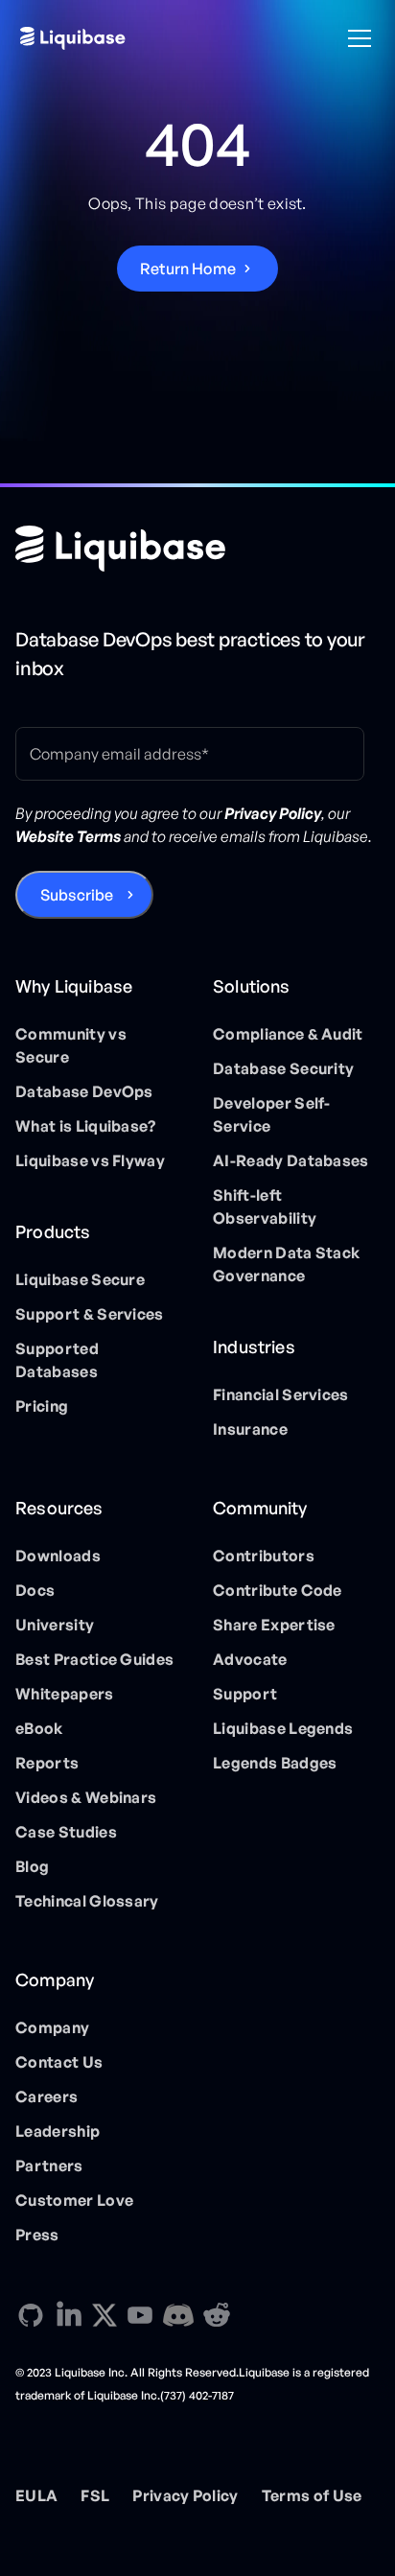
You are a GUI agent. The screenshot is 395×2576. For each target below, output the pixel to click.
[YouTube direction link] (140, 2315)
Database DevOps (84, 1091)
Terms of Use (312, 2495)
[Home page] (120, 549)
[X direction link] (105, 2314)
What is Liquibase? (86, 1126)
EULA (36, 2495)
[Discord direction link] (178, 2315)
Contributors (264, 1556)
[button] (356, 38)
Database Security (283, 1068)
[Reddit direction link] (217, 2315)
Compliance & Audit (288, 1034)
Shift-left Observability (265, 1206)
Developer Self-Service (272, 1114)
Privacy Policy (185, 2495)
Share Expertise (274, 1625)
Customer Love (74, 2200)
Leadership (58, 2131)
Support (245, 1694)
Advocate (250, 1659)
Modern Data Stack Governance (286, 1264)
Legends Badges (275, 1763)
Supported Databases (57, 1360)
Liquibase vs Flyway (90, 1160)
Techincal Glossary (87, 1901)
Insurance (250, 1429)
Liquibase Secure (80, 1279)
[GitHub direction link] (31, 2315)
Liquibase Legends (283, 1728)
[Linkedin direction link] (69, 2315)
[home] (73, 38)
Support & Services (90, 1314)
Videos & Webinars (86, 1797)
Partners (49, 2166)
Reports (47, 1763)
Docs (35, 1590)
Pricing (42, 1406)
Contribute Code (278, 1590)
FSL (95, 2495)
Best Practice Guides (94, 1659)
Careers (46, 2096)
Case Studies (66, 1832)
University (55, 1625)
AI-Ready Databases (291, 1160)
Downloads (58, 1556)
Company (52, 2027)
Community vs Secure (71, 1045)
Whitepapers (65, 1694)
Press (37, 2235)
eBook (39, 1728)
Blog (32, 1866)
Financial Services (281, 1394)
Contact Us (59, 2062)
